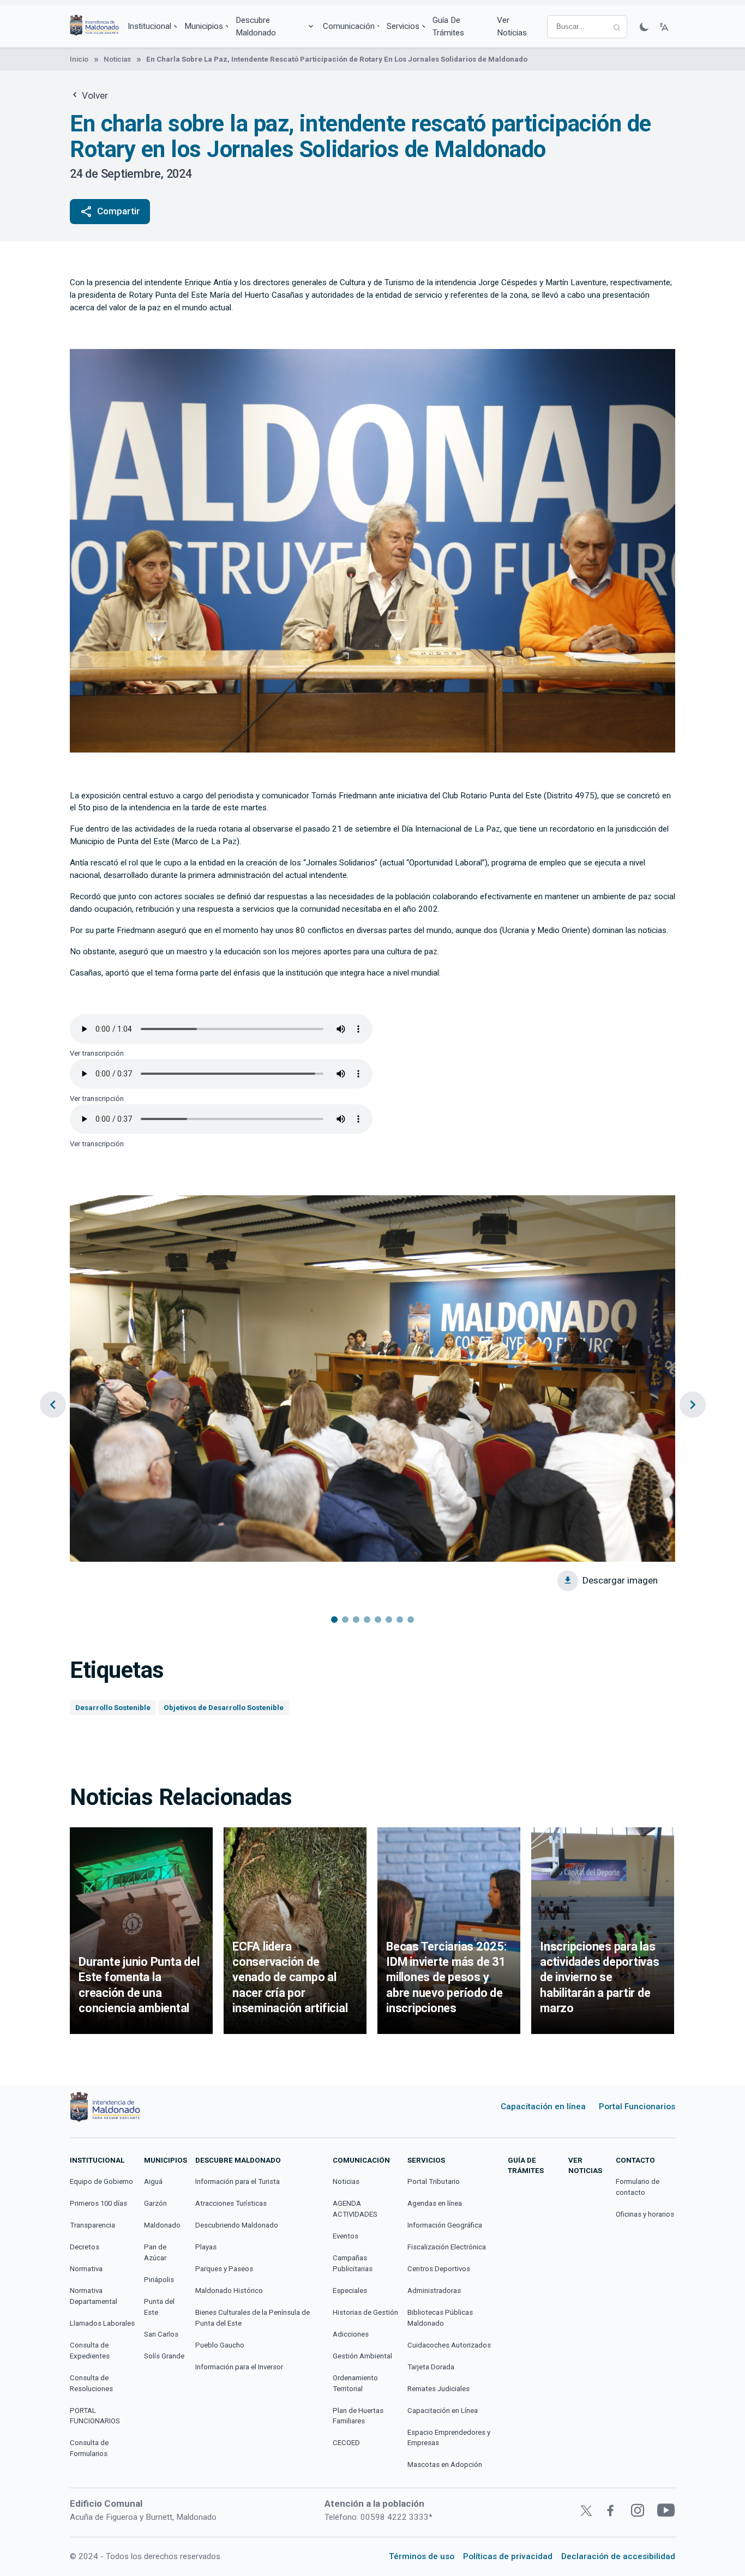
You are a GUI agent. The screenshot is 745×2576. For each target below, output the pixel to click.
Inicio (79, 59)
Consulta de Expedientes (90, 2351)
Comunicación (349, 26)
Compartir (110, 212)
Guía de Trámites (448, 26)
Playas (206, 2247)
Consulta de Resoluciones (91, 2383)
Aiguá (153, 2181)
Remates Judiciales (438, 2389)
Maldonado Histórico (229, 2291)
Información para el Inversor (239, 2367)
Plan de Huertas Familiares (358, 2416)
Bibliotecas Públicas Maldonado (440, 2318)
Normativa (86, 2269)
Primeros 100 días (98, 2203)
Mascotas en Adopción (445, 2464)
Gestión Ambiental (362, 2356)
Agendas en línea (435, 2203)
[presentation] (53, 1405)
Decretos (85, 2247)
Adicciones (351, 2334)
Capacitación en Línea (443, 2411)
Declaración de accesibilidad (618, 2556)
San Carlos (161, 2334)
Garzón (155, 2203)
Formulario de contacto (638, 2187)
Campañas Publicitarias (353, 2263)
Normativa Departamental (94, 2296)
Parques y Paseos (224, 2269)
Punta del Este (159, 2307)
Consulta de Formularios (89, 2448)
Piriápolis (159, 2280)
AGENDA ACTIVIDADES (355, 2209)
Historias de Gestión (365, 2312)
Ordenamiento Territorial (355, 2383)
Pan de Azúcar (155, 2252)
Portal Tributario (434, 2181)
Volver (94, 95)
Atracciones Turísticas (231, 2203)
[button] (334, 1620)
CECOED (346, 2443)
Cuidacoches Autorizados (449, 2345)
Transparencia (92, 2225)
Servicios (403, 26)
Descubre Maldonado (256, 26)
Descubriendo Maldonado (237, 2225)
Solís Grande (164, 2356)
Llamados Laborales (102, 2323)
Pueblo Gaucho (220, 2345)
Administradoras (434, 2291)
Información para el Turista (238, 2181)
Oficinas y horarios (645, 2214)
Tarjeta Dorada (431, 2367)
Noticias (117, 59)
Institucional (149, 26)
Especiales (350, 2291)
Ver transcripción (97, 1053)
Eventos (346, 2236)
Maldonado (162, 2225)
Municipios (204, 26)
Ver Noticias (512, 26)
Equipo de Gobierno (101, 2181)
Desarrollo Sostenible (113, 1708)
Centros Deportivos (439, 2269)
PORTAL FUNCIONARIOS (95, 2416)
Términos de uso (422, 2556)
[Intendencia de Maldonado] (94, 26)
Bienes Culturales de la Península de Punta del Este (253, 2318)
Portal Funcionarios (637, 2106)
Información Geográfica (445, 2225)
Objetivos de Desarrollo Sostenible (224, 1708)
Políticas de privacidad (508, 2556)
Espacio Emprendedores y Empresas (449, 2438)
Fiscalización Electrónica (447, 2247)
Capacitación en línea (543, 2106)
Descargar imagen (620, 1580)
